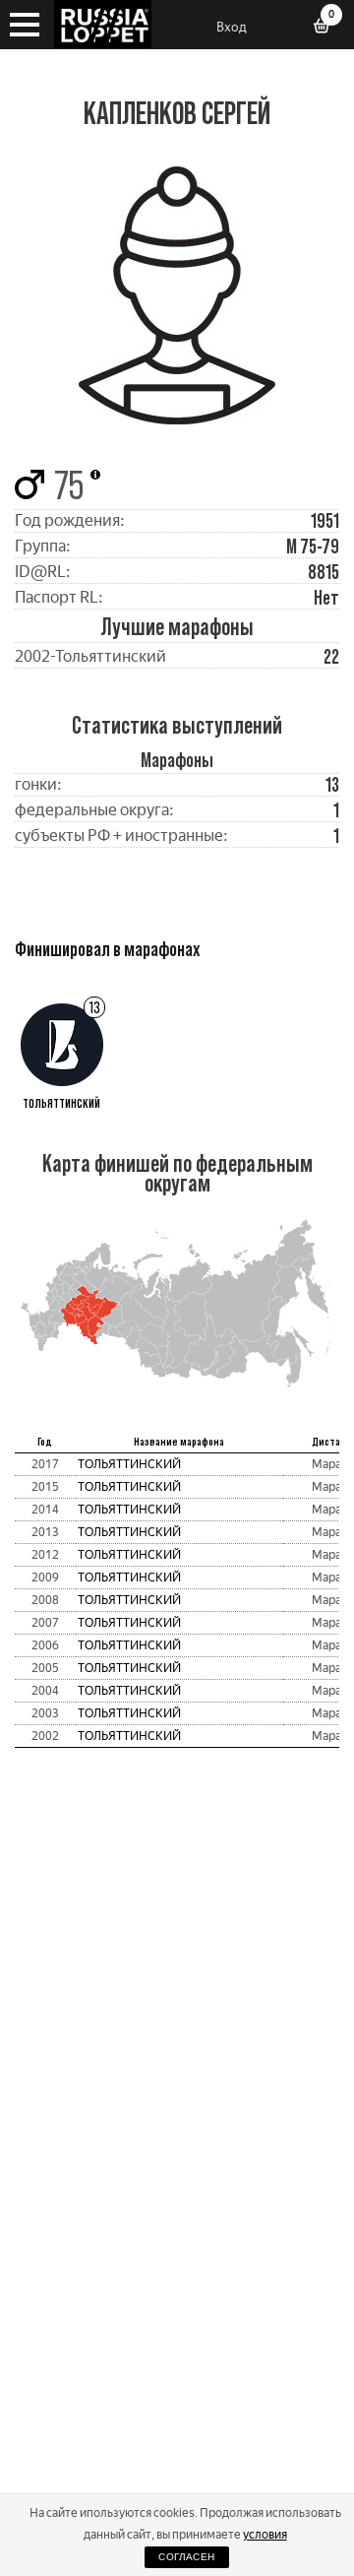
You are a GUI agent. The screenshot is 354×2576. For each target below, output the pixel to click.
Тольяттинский (129, 1464)
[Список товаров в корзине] (328, 28)
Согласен (186, 2557)
